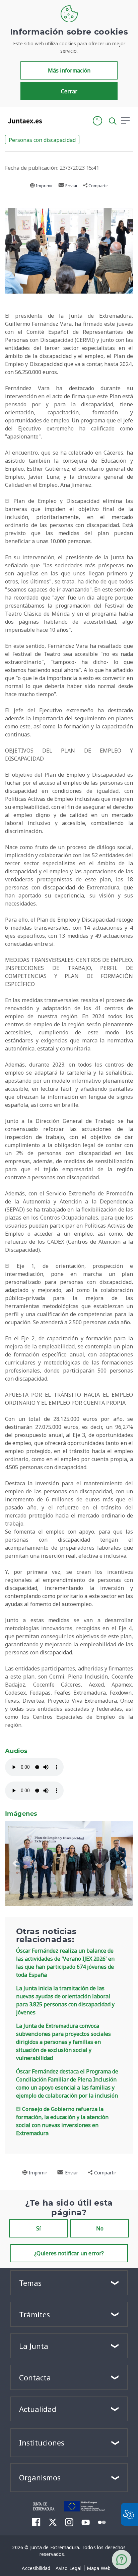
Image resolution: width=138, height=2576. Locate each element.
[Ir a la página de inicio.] (23, 121)
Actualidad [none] (38, 2409)
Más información (69, 70)
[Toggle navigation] (51, 120)
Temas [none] (30, 2283)
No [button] (100, 2228)
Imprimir (44, 186)
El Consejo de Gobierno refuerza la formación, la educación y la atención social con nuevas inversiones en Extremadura (62, 2121)
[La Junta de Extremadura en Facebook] (36, 2522)
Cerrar (69, 91)
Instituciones (42, 2442)
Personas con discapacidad (42, 140)
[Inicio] (44, 2506)
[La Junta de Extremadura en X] (53, 2522)
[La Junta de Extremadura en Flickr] (102, 2522)
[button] (97, 121)
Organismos (40, 2477)
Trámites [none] (34, 2314)
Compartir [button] (98, 186)
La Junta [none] (34, 2346)
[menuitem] (36, 2568)
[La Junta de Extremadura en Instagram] (69, 2522)
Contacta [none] (35, 2377)
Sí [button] (39, 2228)
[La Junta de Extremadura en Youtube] (86, 2522)
